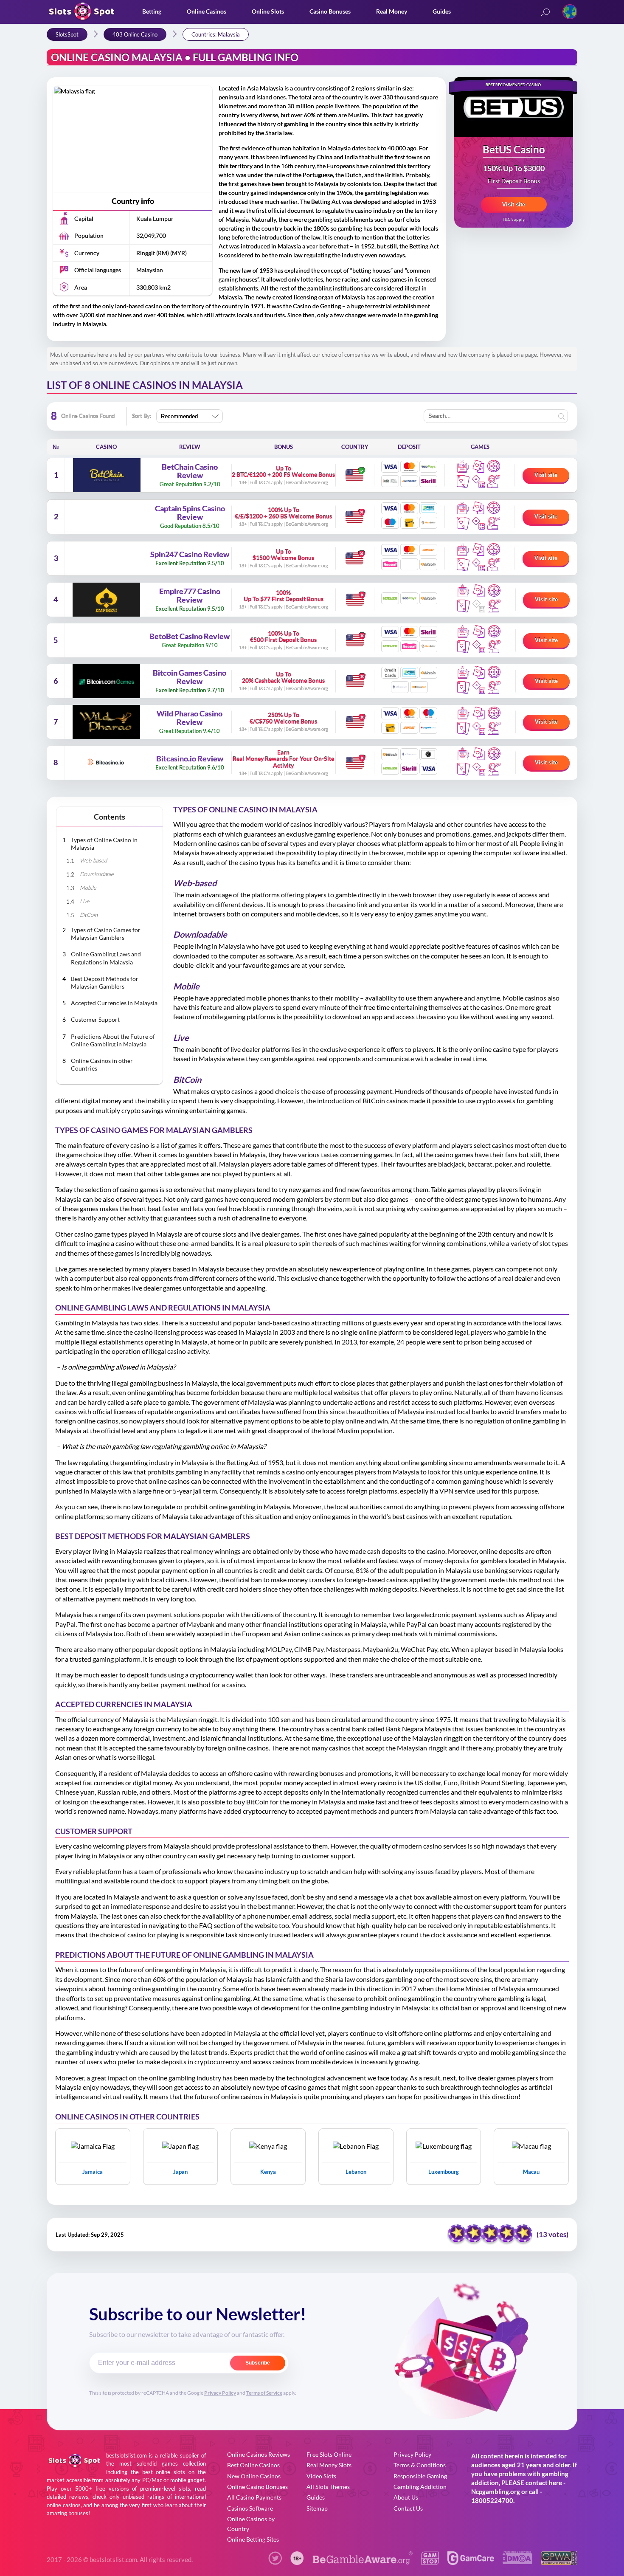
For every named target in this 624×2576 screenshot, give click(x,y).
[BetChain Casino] (107, 475)
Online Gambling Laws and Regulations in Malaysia (106, 958)
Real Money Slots (329, 2465)
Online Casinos (207, 11)
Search (545, 13)
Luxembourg (444, 2172)
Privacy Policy (220, 2393)
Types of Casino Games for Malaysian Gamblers (106, 934)
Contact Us (408, 2508)
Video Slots (321, 2476)
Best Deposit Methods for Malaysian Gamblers (105, 982)
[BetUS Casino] (514, 107)
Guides (442, 11)
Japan (180, 2172)
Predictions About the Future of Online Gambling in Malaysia (113, 1040)
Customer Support (95, 1019)
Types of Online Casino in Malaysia (104, 844)
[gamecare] (471, 2562)
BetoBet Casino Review (190, 637)
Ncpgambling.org (496, 2491)
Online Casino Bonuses (257, 2487)
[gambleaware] (363, 2562)
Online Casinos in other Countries (102, 1064)
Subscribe (258, 2363)
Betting (152, 11)
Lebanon (356, 2172)
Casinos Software (250, 2508)
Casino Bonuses (330, 11)
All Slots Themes (328, 2487)
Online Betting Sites (253, 2539)
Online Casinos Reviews (259, 2454)
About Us (406, 2497)
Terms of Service (264, 2393)
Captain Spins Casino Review (190, 513)
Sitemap (317, 2508)
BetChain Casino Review (190, 471)
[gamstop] (430, 2562)
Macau (531, 2172)
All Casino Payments (254, 2497)
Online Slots (268, 11)
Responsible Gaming (420, 2476)
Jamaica (93, 2172)
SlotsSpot (67, 34)
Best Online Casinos (253, 2465)
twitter (275, 2558)
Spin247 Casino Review (190, 555)
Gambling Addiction (420, 2487)
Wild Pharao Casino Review (190, 718)
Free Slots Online (329, 2454)
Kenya (268, 2172)
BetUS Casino (514, 150)
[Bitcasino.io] (106, 763)
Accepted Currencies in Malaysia (114, 1003)
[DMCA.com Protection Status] (517, 2561)
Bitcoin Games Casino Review (190, 677)
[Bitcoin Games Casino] (106, 681)
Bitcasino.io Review (190, 759)
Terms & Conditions (420, 2465)
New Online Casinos (254, 2476)
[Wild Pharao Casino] (106, 722)
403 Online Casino (135, 34)
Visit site (514, 204)
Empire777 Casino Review (190, 596)
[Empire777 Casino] (106, 600)
